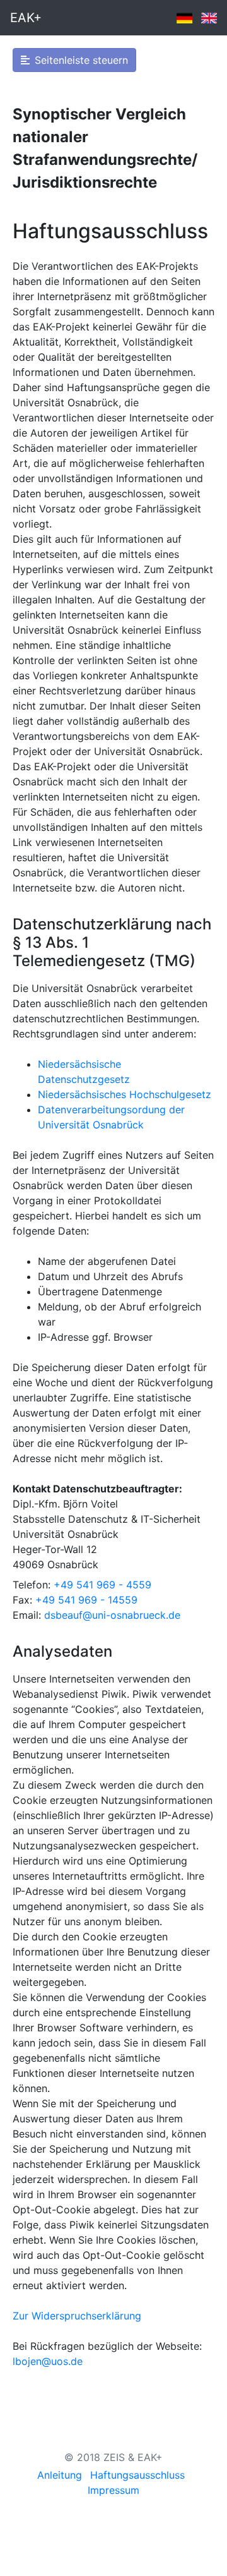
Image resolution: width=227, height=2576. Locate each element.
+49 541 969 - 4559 (102, 1585)
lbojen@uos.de (48, 2361)
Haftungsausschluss (137, 2475)
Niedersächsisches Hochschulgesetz (125, 1094)
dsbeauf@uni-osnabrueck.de (112, 1615)
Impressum (113, 2490)
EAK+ (26, 18)
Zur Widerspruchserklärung (77, 2316)
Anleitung (60, 2475)
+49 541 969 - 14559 (86, 1600)
